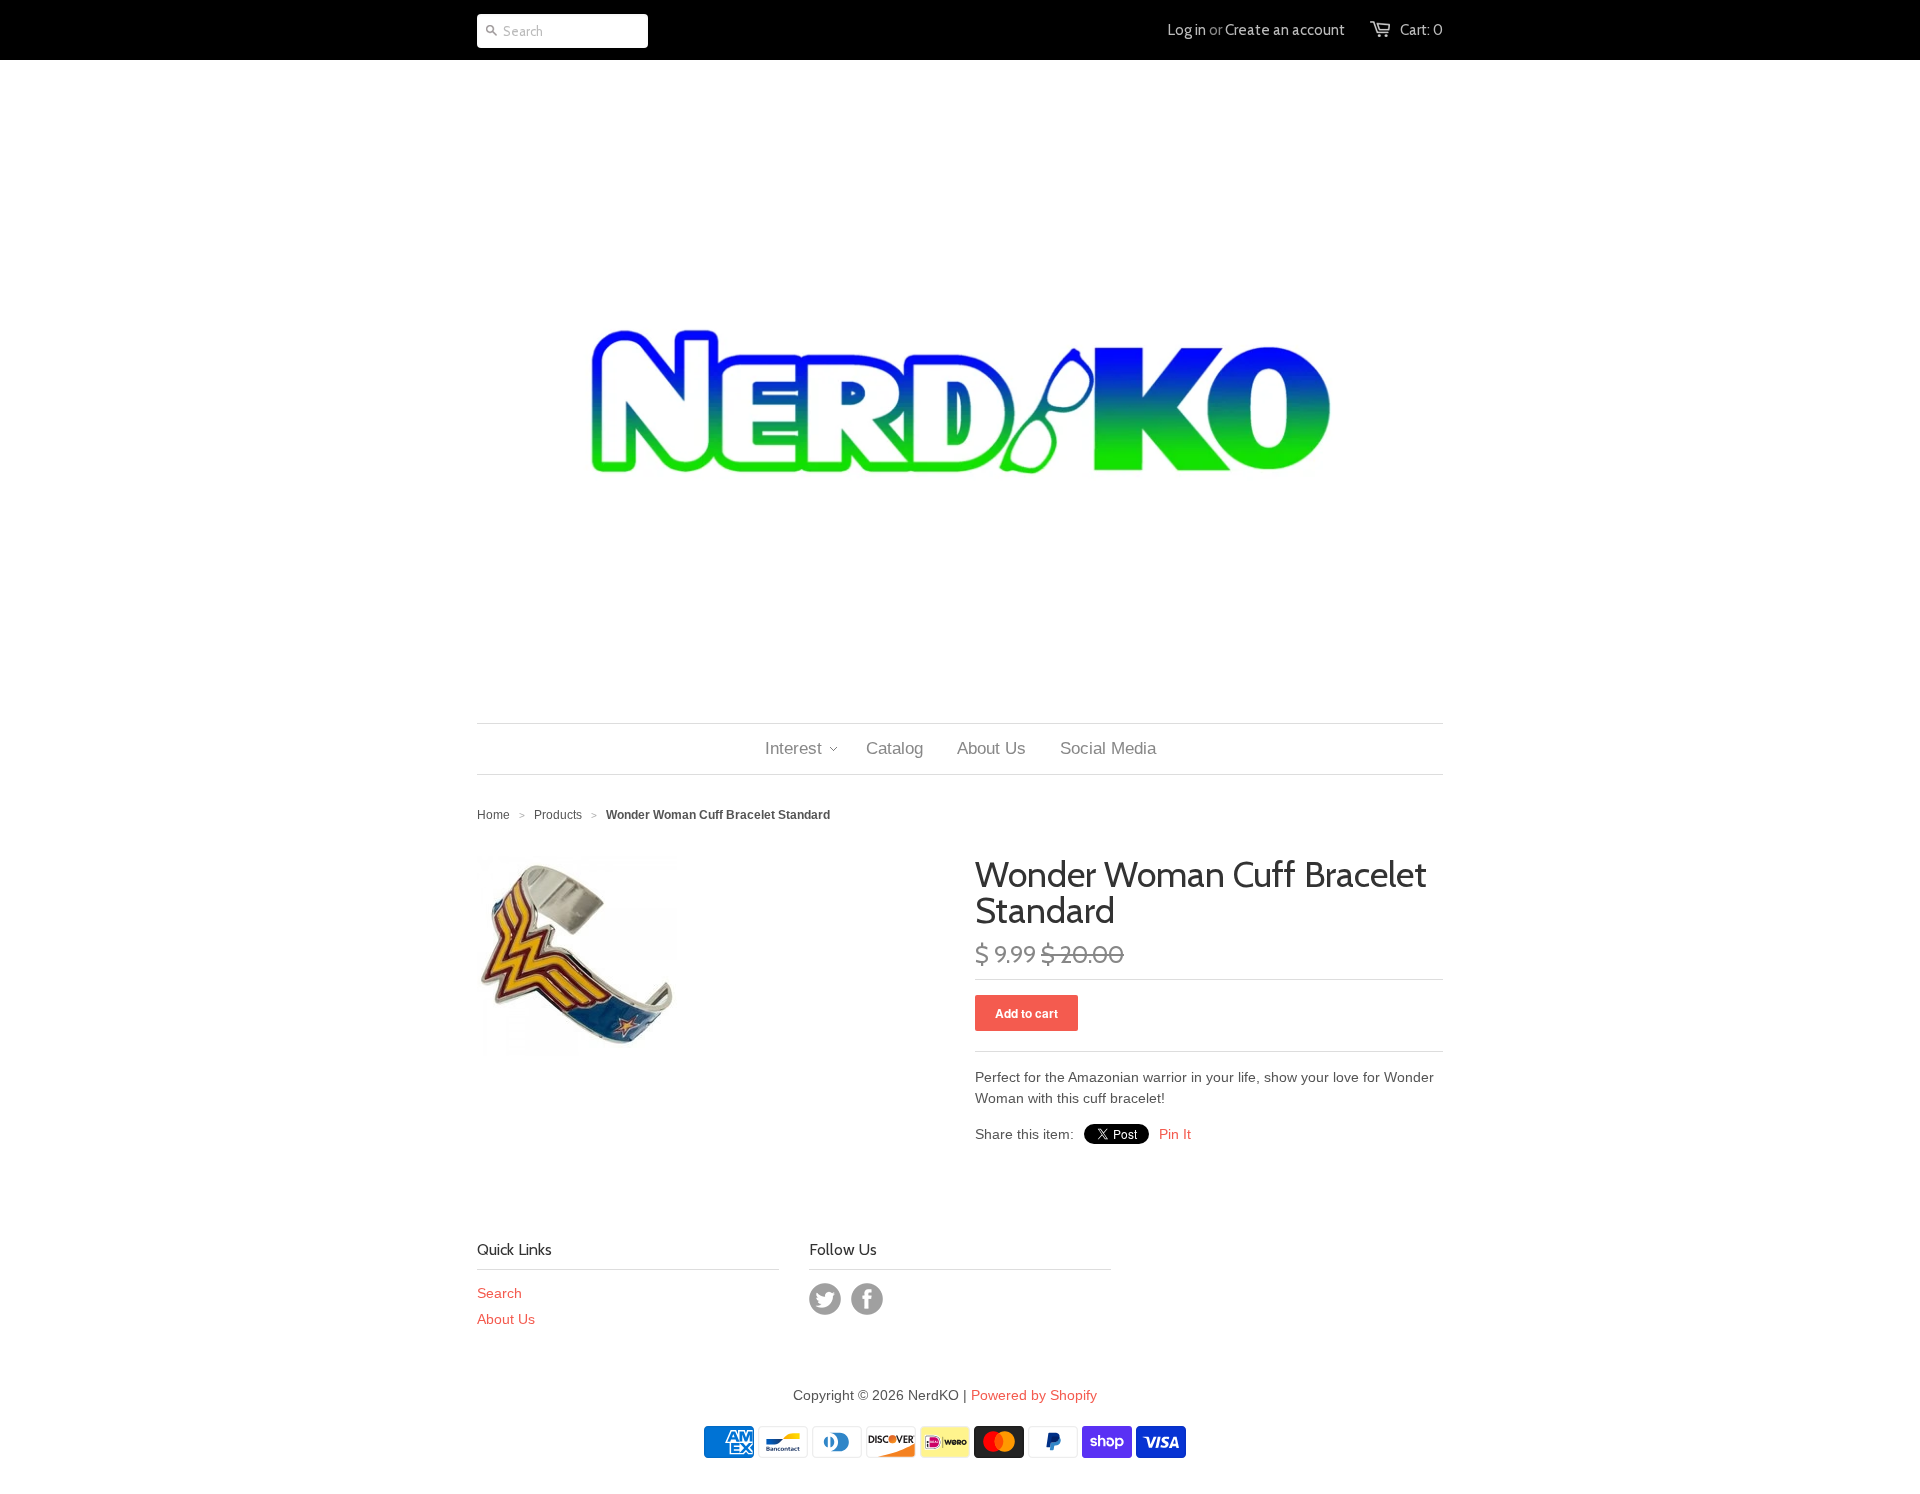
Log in (1187, 30)
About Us (506, 1319)
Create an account (1285, 30)
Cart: (1421, 30)
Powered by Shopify (1034, 1395)
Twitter (825, 1299)
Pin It (1175, 1134)
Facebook (867, 1299)
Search (499, 1293)
